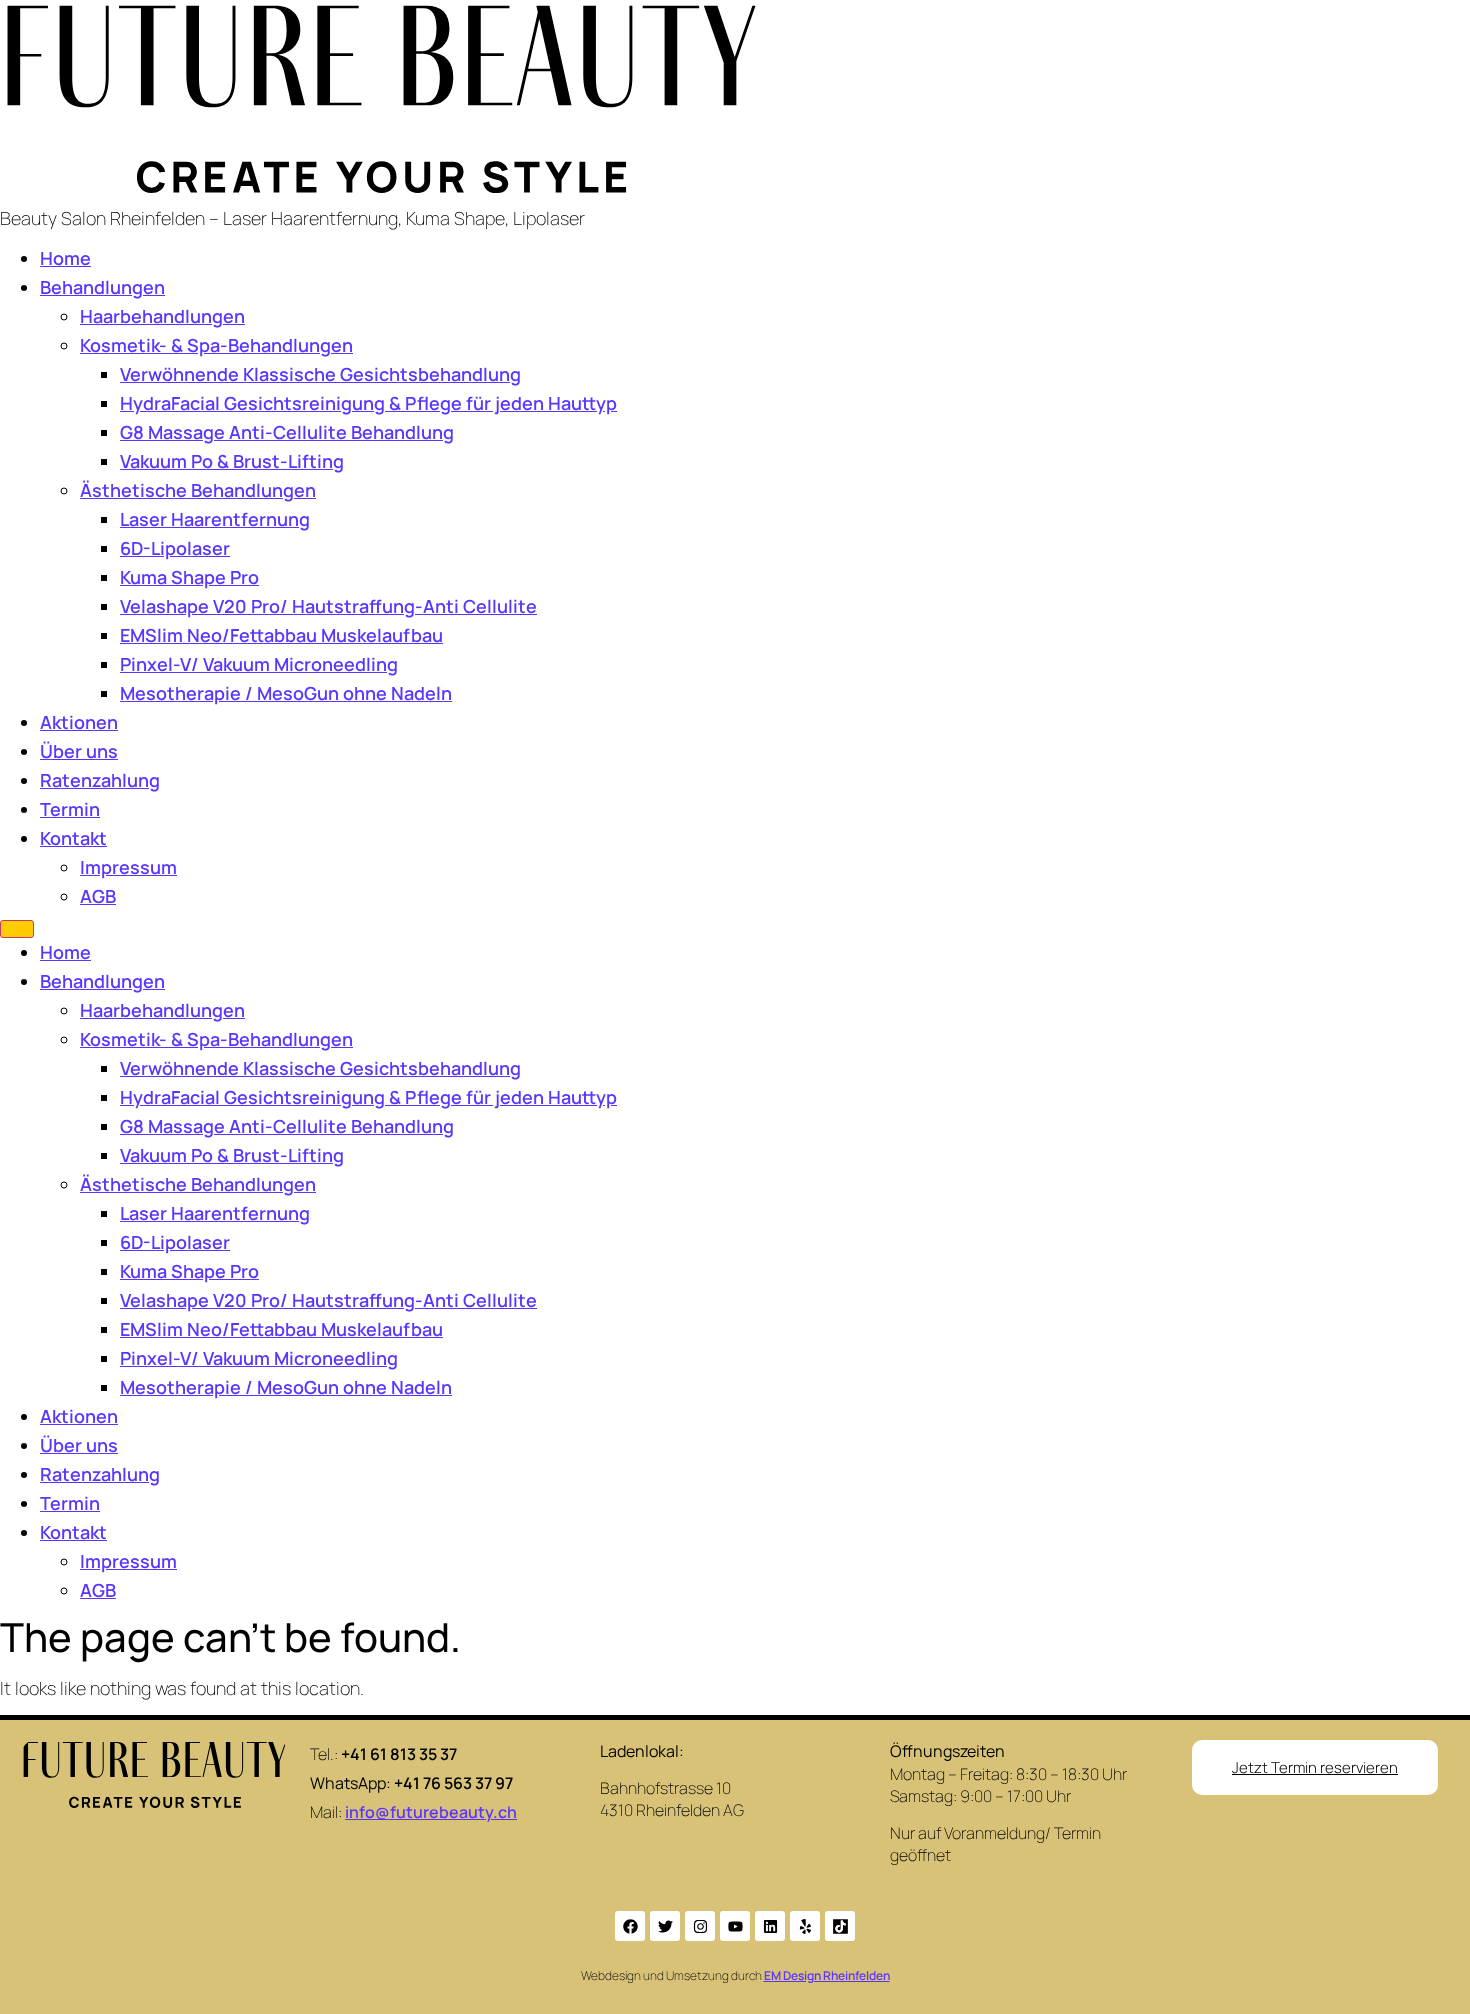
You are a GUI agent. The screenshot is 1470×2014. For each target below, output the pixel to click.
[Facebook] (630, 1926)
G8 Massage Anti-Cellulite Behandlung (287, 432)
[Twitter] (665, 1926)
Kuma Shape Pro (189, 577)
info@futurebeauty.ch (431, 1812)
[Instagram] (700, 1926)
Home (65, 258)
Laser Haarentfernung (215, 519)
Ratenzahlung (100, 780)
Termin (70, 809)
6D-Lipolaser (175, 548)
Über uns (79, 751)
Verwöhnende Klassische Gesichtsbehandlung (320, 374)
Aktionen (79, 722)
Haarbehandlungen (162, 316)
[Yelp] (805, 1926)
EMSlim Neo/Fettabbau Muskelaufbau (281, 635)
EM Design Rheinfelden (827, 1975)
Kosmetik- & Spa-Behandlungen (216, 345)
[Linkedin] (770, 1926)
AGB (98, 896)
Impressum (128, 867)
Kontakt (73, 838)
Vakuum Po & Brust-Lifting (232, 461)
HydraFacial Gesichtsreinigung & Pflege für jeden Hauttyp (368, 403)
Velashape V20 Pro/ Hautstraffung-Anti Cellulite (328, 606)
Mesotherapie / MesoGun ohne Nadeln (286, 693)
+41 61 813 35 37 (399, 1754)
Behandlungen (102, 287)
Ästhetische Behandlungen (198, 490)
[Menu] (17, 929)
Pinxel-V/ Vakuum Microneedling (259, 664)
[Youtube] (735, 1926)
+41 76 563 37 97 (453, 1783)
